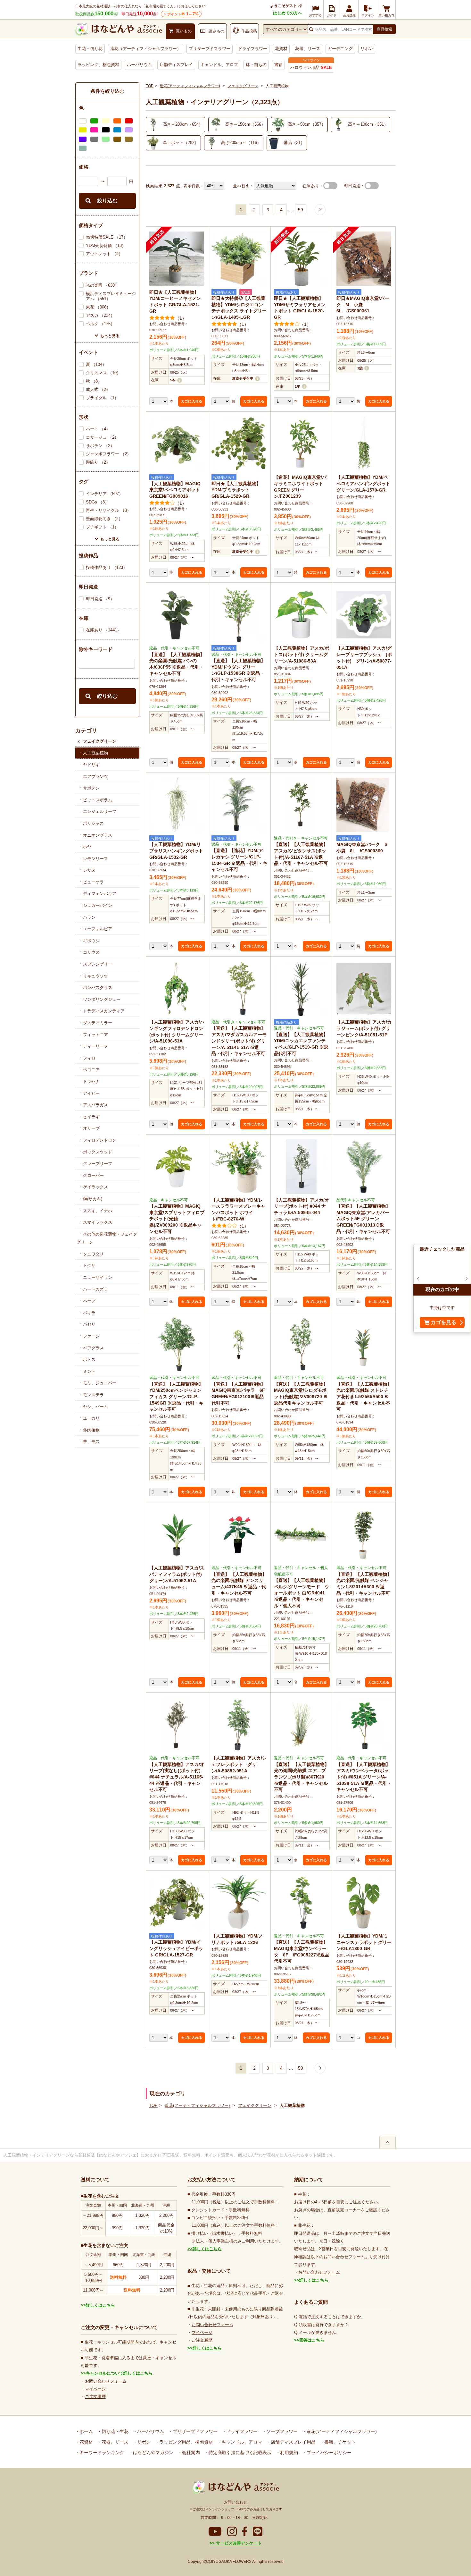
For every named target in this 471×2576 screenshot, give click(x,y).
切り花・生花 (114, 2431)
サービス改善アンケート (238, 2543)
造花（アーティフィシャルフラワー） (146, 49)
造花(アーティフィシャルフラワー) (190, 86)
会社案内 (190, 2453)
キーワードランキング (101, 2453)
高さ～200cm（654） (183, 124)
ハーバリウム (139, 65)
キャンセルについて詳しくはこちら (119, 2373)
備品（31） (294, 143)
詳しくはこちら (100, 2305)
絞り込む (107, 201)
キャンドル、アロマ (219, 65)
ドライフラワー (253, 49)
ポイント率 (183, 14)
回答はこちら (312, 2340)
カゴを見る (443, 1322)
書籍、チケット (339, 2442)
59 (301, 210)
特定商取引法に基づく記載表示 (239, 2453)
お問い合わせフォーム (106, 2381)
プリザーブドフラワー (210, 49)
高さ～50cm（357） (307, 124)
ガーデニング (340, 49)
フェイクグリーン (100, 741)
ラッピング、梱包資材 (98, 65)
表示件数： (194, 186)
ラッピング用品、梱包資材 (186, 2442)
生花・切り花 (90, 49)
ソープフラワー (281, 2431)
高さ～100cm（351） (368, 124)
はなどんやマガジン (153, 2453)
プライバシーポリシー (328, 2453)
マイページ (95, 2389)
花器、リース (308, 49)
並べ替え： (243, 186)
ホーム (86, 2431)
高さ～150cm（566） (245, 124)
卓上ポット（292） (181, 143)
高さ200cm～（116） (241, 143)
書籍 (278, 65)
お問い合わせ (235, 2502)
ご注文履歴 (95, 2397)
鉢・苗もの (256, 65)
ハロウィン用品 (311, 68)
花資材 (281, 49)
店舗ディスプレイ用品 (293, 2442)
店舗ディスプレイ (176, 65)
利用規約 (288, 2453)
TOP (150, 86)
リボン (367, 49)
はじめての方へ (288, 13)
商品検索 (384, 29)
